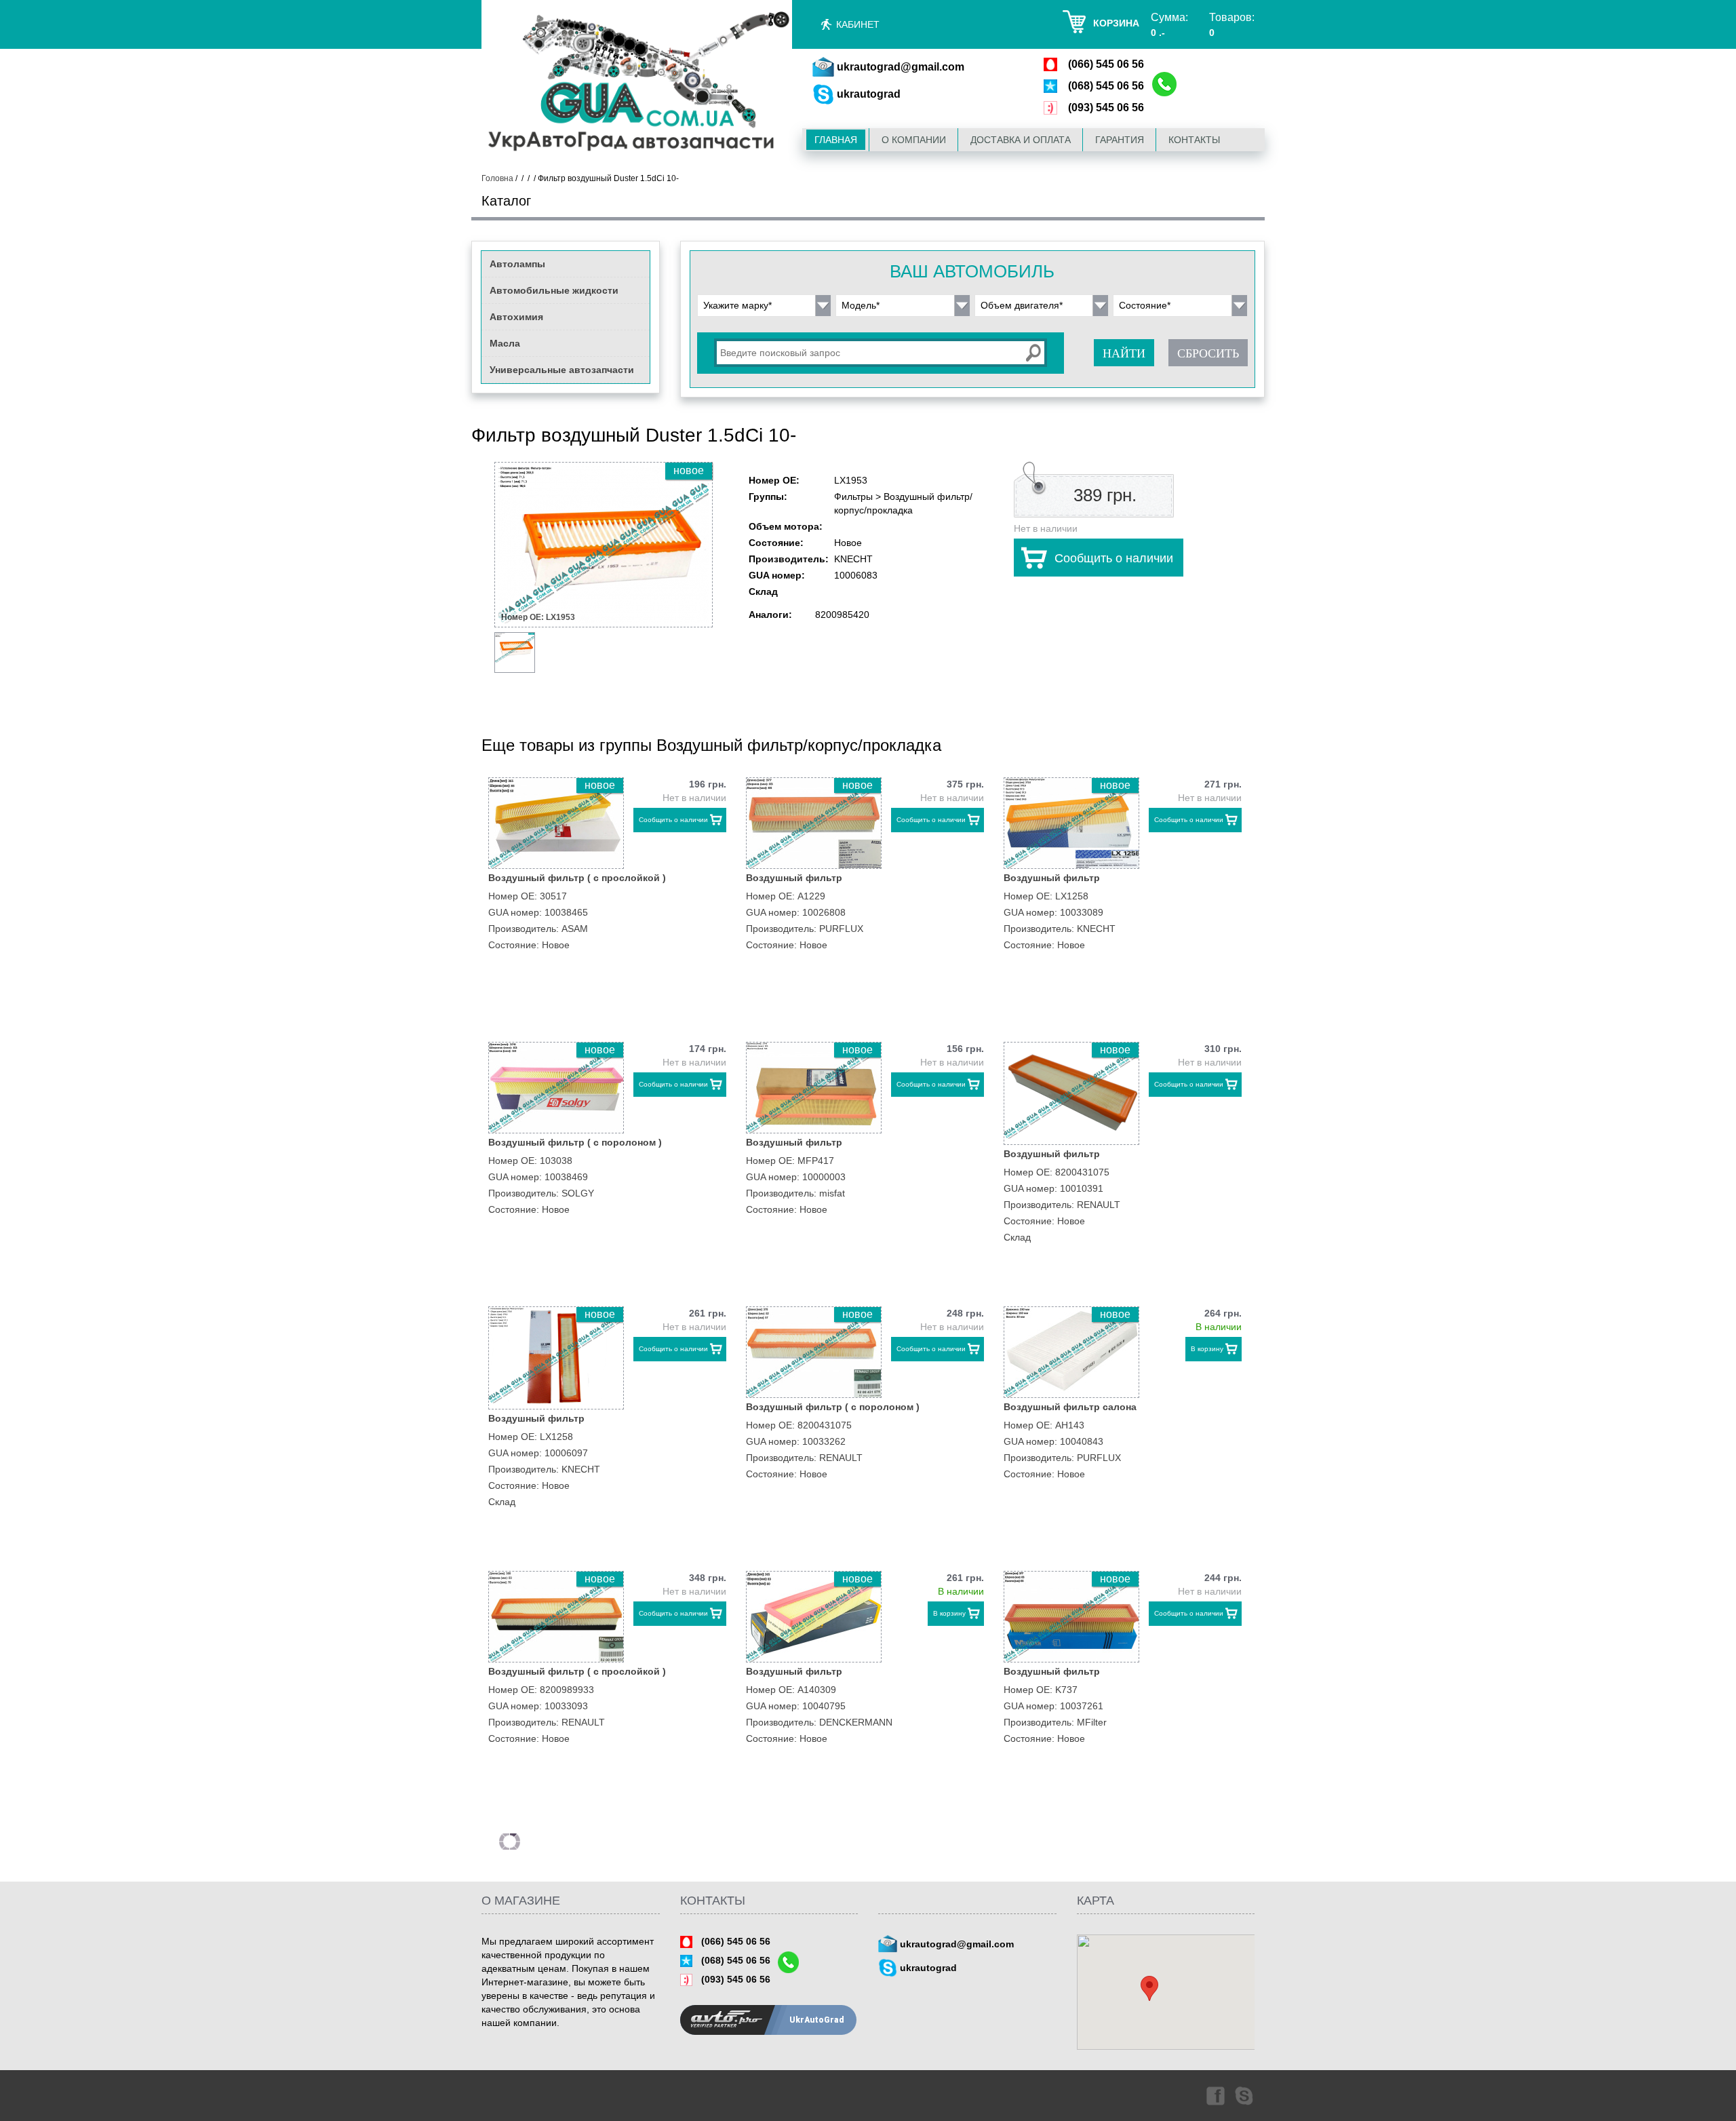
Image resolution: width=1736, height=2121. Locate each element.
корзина (1116, 23)
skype (1245, 2095)
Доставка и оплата (1021, 140)
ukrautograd (869, 94)
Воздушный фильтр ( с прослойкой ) (577, 878)
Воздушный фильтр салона (1070, 1407)
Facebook (1215, 2095)
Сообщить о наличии (1114, 558)
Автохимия (516, 317)
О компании (914, 140)
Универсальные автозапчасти (562, 370)
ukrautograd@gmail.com (901, 67)
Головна (497, 178)
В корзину (1207, 1349)
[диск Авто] (637, 84)
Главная (836, 140)
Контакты (1194, 140)
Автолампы (517, 264)
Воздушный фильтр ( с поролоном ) (575, 1142)
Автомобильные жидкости (554, 290)
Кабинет (858, 24)
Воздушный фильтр (794, 878)
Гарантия (1120, 140)
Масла (505, 343)
